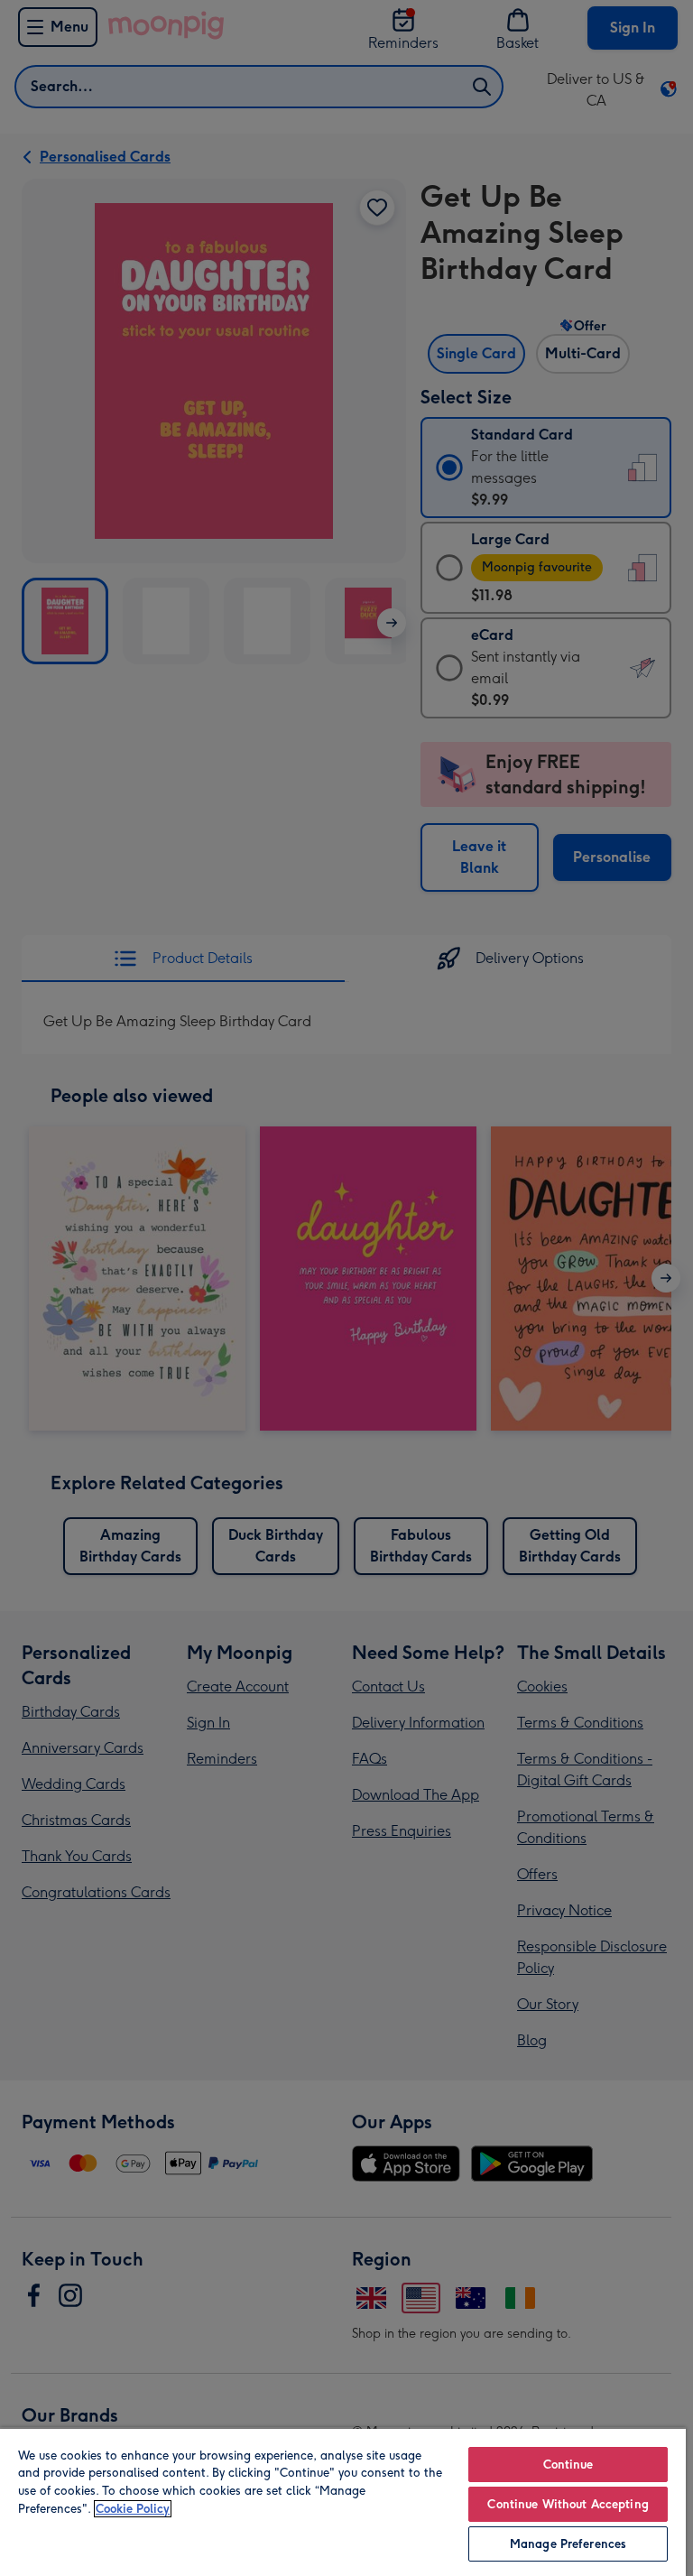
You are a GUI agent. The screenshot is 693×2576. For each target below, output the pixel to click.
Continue (568, 2465)
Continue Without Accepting (568, 2504)
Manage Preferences (568, 2544)
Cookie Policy (133, 2509)
